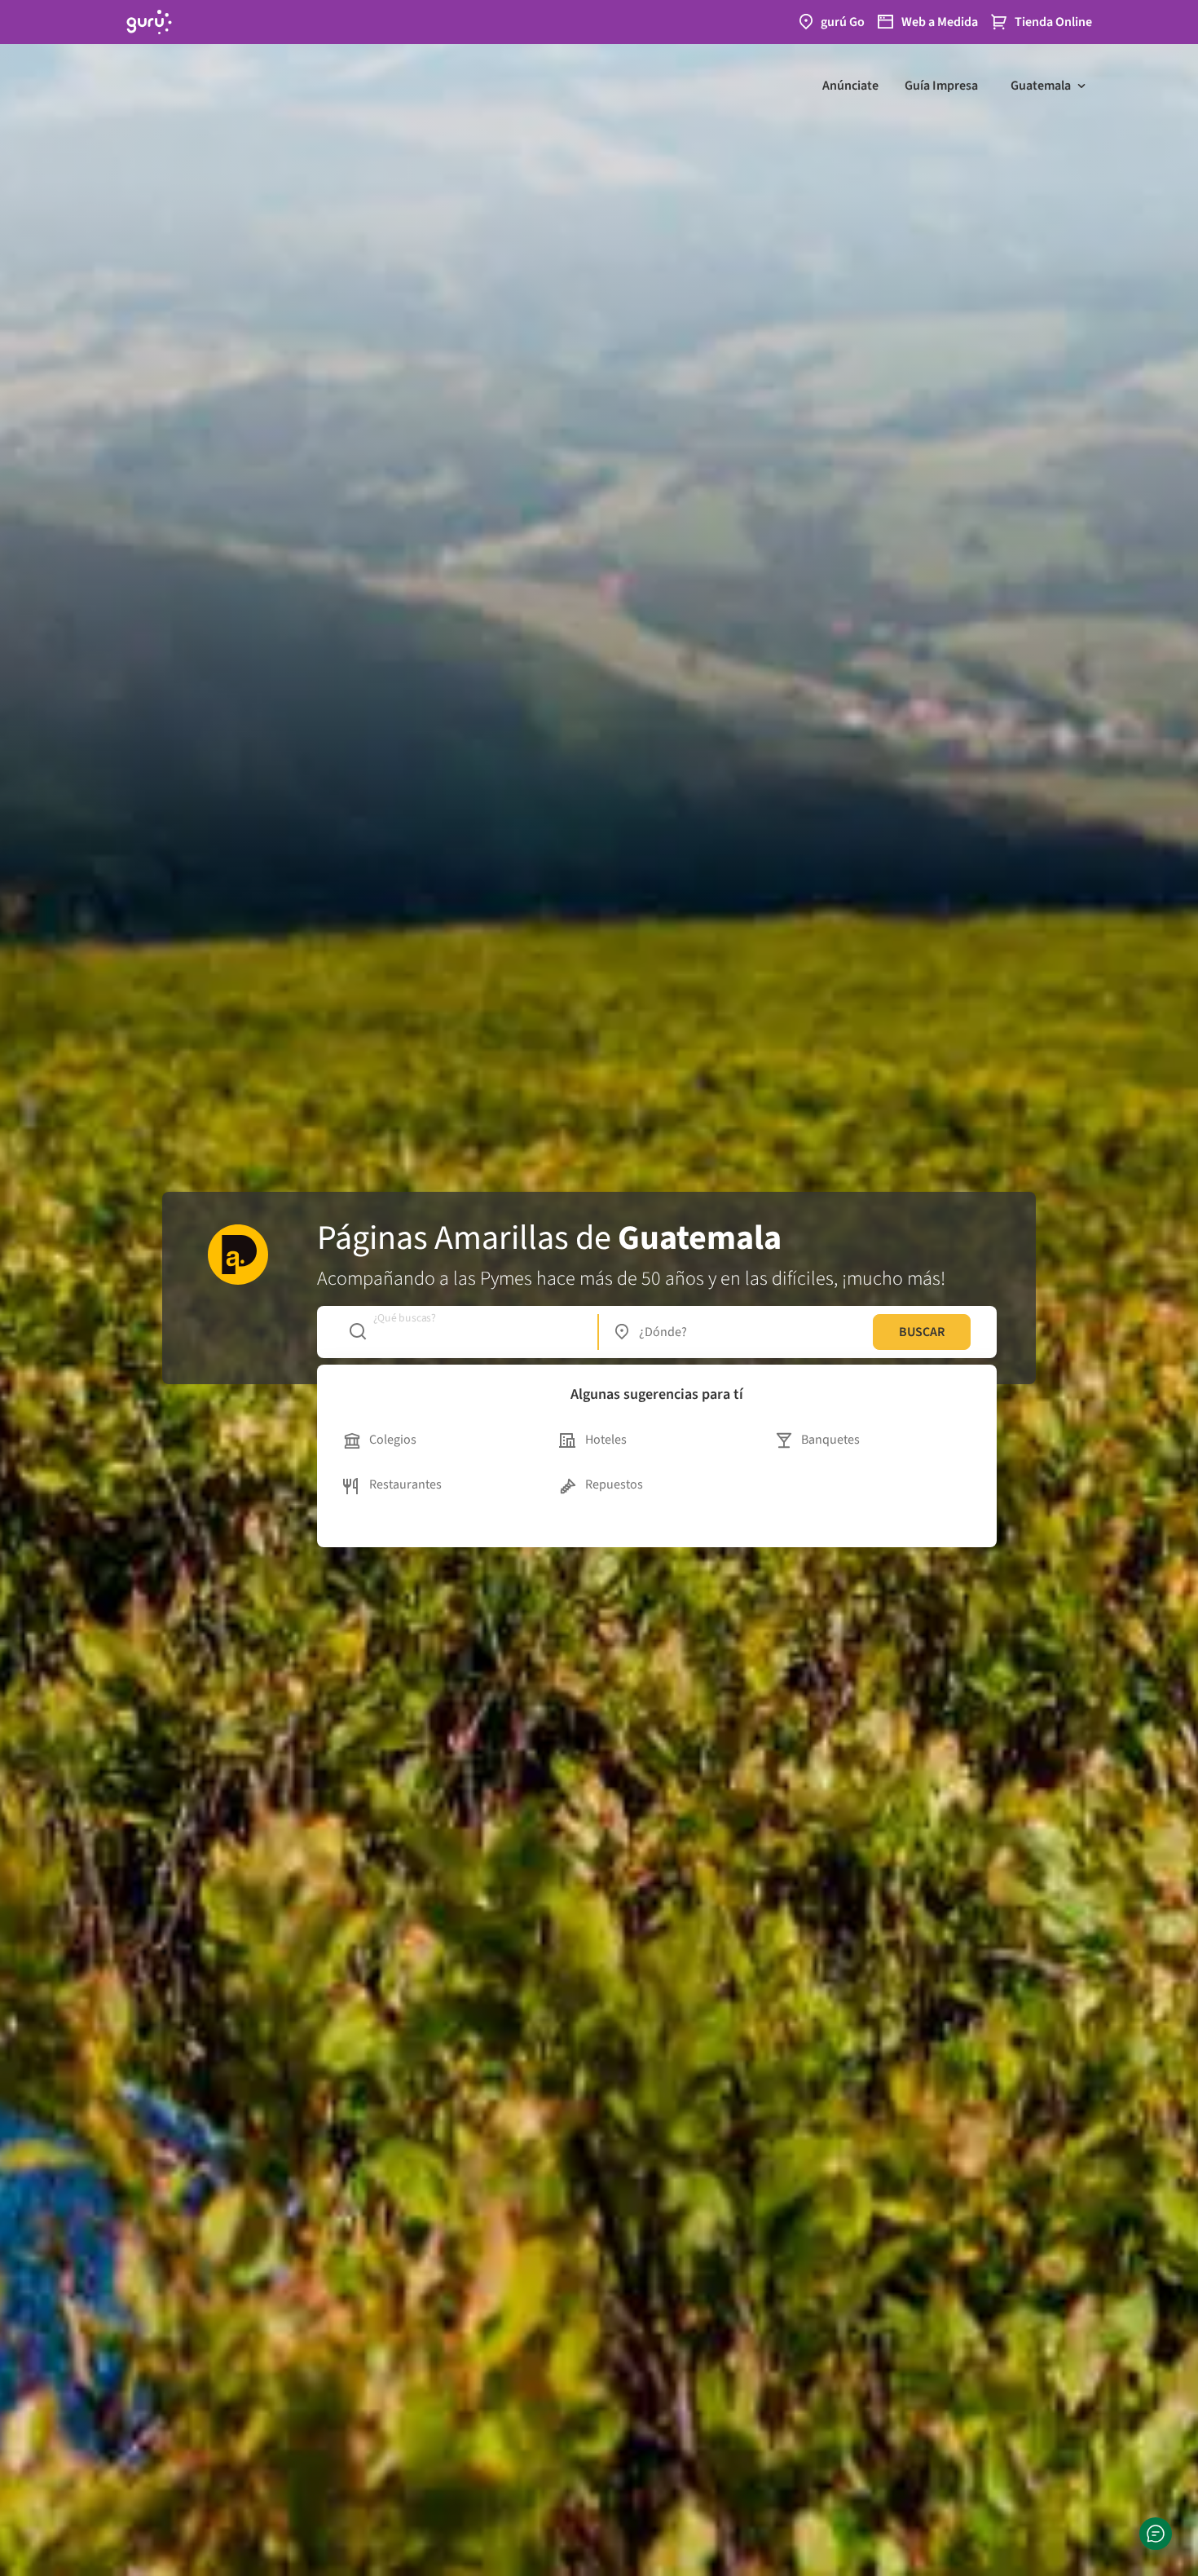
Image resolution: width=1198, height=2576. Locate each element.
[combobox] (465, 1332)
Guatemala (1041, 86)
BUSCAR (922, 1332)
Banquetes (830, 1440)
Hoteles (606, 1440)
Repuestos (614, 1484)
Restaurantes (405, 1484)
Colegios (393, 1440)
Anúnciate (850, 86)
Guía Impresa (941, 86)
